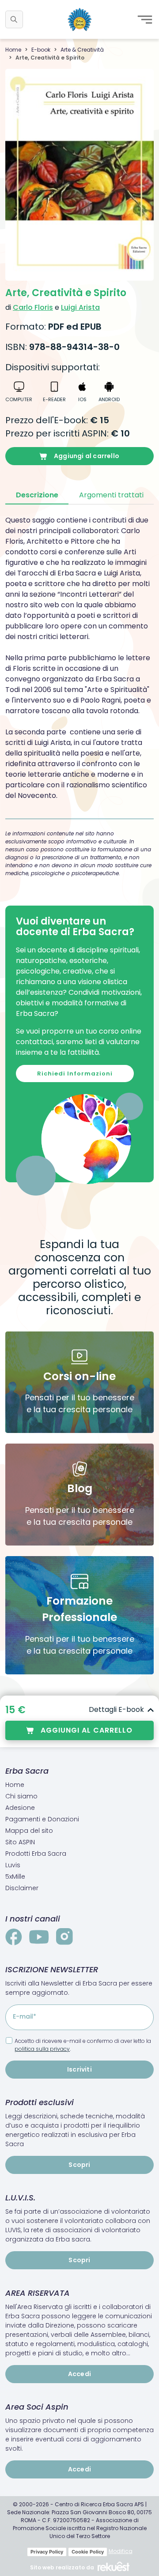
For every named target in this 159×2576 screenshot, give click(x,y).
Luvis (13, 1865)
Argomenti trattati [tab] (111, 495)
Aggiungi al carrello (87, 456)
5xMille (15, 1877)
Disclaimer (22, 1888)
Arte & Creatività (82, 50)
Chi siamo (21, 1796)
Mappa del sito (29, 1831)
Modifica (121, 2551)
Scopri (79, 2165)
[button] (14, 19)
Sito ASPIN (20, 1842)
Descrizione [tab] (37, 495)
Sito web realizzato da (62, 2567)
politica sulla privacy (42, 2049)
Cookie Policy (88, 2552)
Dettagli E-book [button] (116, 1709)
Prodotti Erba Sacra (36, 1854)
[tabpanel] (79, 658)
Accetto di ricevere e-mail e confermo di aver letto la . (83, 2045)
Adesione (20, 1808)
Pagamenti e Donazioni (42, 1819)
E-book (41, 50)
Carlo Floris (33, 307)
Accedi (79, 2374)
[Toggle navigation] (145, 19)
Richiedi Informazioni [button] (75, 1074)
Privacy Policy (47, 2552)
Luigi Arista (80, 307)
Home (13, 50)
